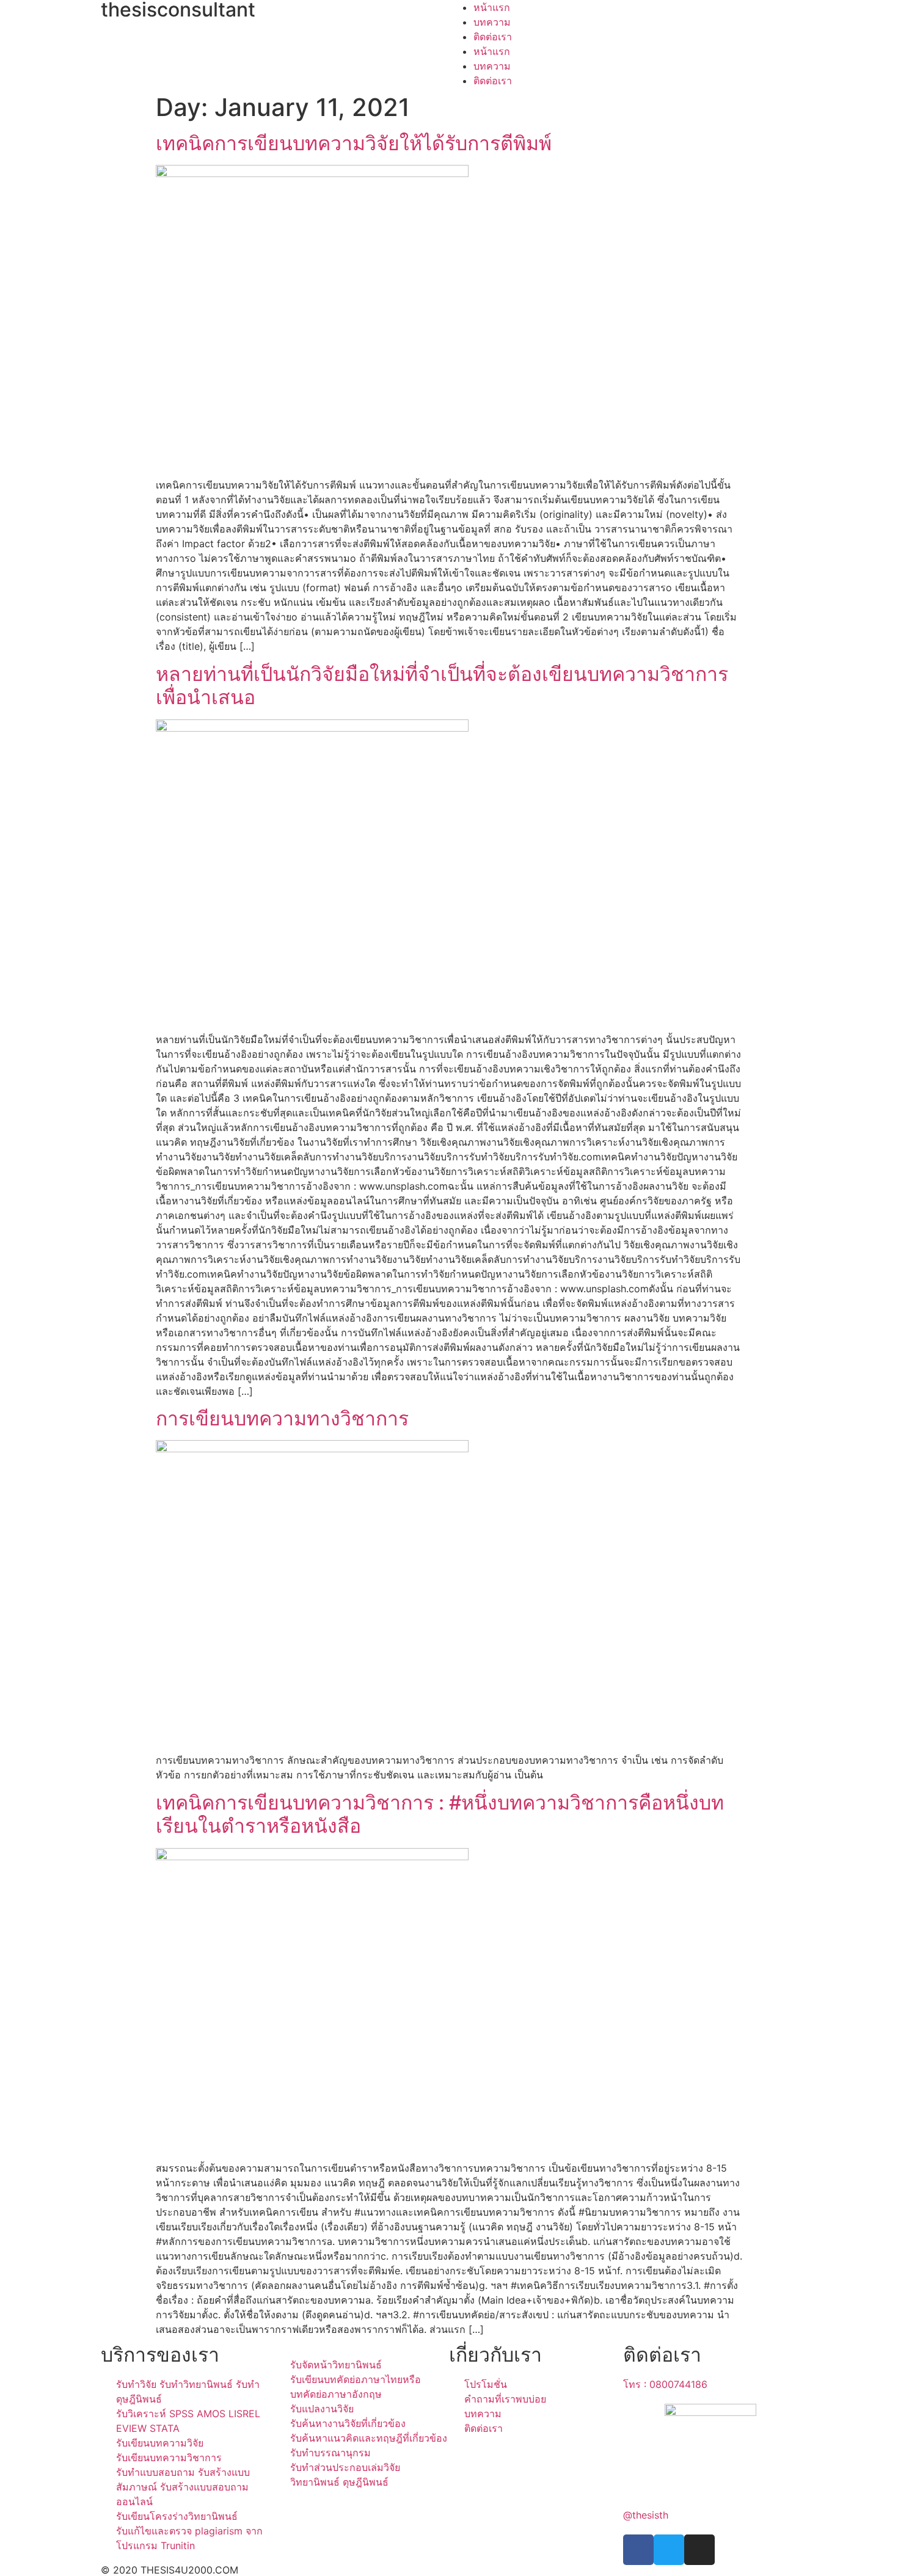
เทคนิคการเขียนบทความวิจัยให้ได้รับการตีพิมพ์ (354, 143)
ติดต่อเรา (493, 37)
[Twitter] (669, 2550)
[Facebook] (638, 2550)
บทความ (492, 22)
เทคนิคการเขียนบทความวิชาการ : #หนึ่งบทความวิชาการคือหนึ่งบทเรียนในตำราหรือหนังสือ (440, 1814)
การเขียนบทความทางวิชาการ (282, 1418)
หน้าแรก (492, 7)
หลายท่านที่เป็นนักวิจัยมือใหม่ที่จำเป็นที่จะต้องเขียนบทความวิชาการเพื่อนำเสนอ (442, 686)
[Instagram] (699, 2550)
